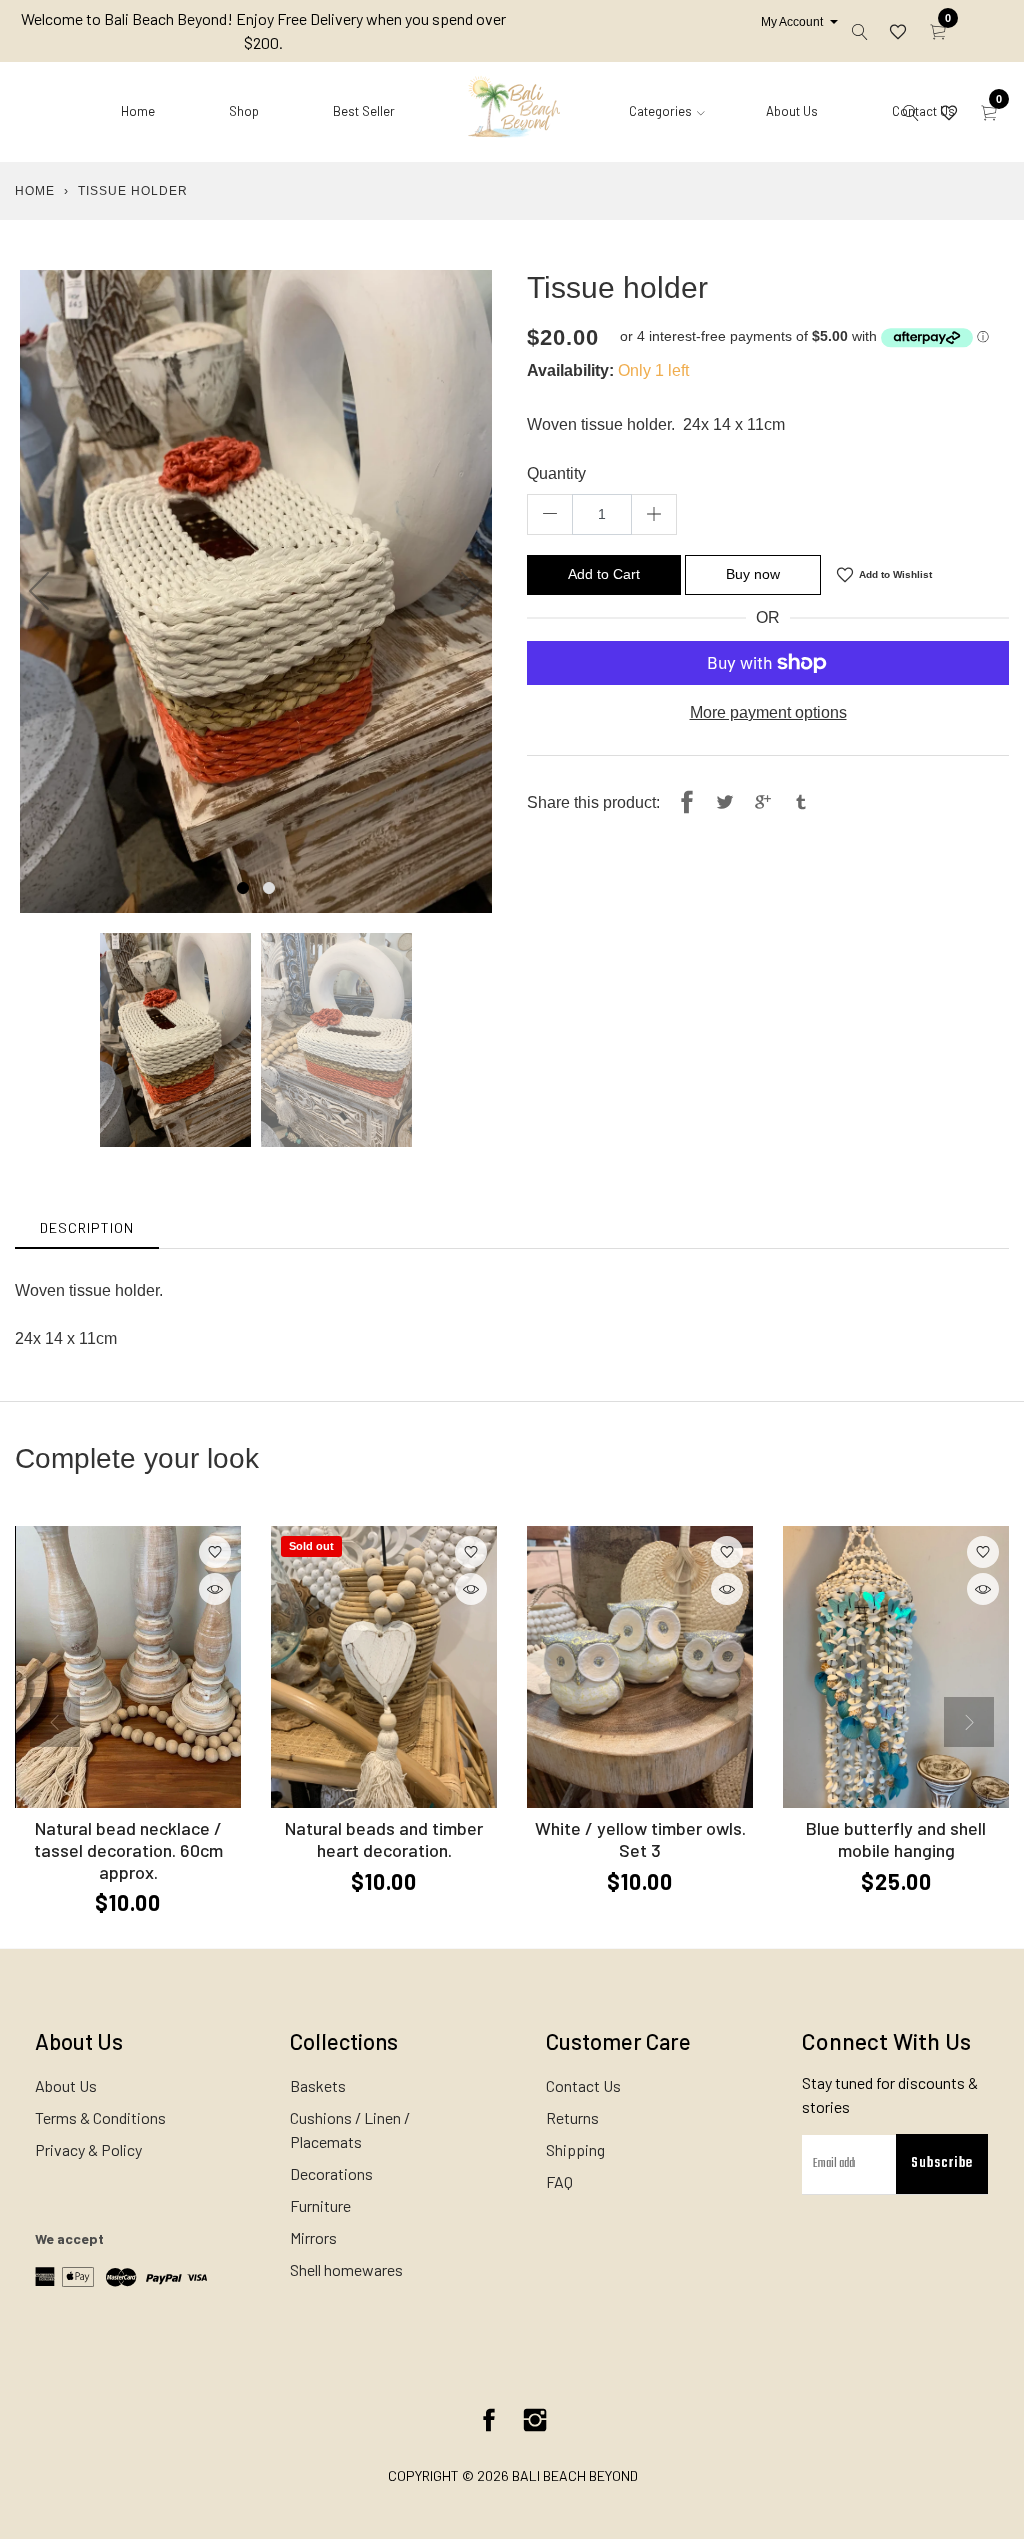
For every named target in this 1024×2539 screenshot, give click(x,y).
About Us (792, 111)
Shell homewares (346, 2269)
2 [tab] (269, 888)
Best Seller (364, 111)
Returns (572, 2117)
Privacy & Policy (88, 2149)
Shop (244, 111)
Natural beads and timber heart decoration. (384, 1839)
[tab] (87, 1227)
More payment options (768, 712)
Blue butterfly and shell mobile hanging (896, 1839)
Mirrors (313, 2237)
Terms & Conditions (100, 2117)
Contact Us (583, 2085)
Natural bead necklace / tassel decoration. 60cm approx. (128, 1849)
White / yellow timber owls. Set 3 (640, 1839)
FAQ (559, 2181)
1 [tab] (243, 888)
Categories (660, 111)
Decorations (331, 2173)
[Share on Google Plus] (763, 803)
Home (138, 111)
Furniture (320, 2205)
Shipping (575, 2149)
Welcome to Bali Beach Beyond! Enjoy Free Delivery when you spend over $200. (263, 30)
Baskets (318, 2085)
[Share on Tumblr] (801, 803)
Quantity (556, 473)
